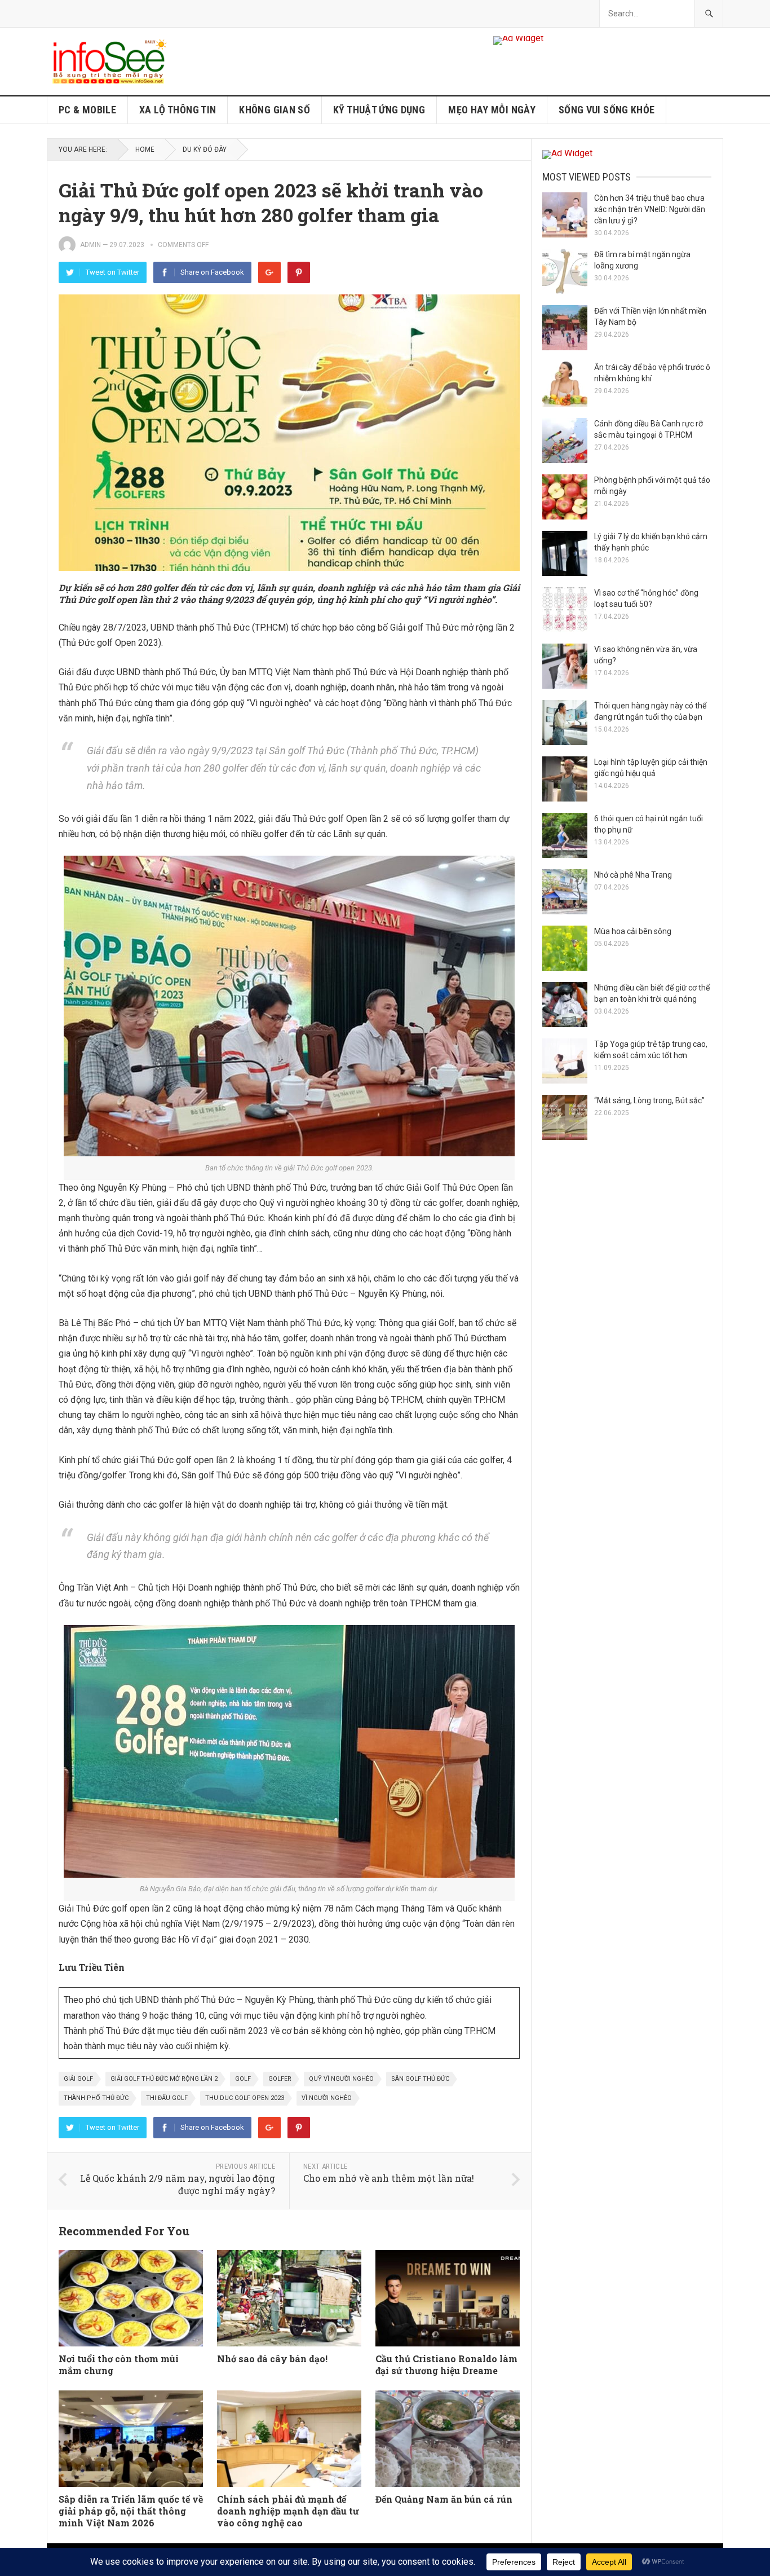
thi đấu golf (167, 2098)
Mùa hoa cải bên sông (633, 931)
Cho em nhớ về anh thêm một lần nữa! (389, 2178)
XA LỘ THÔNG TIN (178, 110)
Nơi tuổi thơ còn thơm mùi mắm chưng (119, 2364)
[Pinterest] (299, 272)
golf (243, 2079)
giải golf (78, 2079)
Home (145, 149)
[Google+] (269, 272)
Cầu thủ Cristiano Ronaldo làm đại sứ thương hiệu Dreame (446, 2364)
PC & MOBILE (87, 110)
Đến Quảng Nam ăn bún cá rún (444, 2499)
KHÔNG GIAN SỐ (275, 110)
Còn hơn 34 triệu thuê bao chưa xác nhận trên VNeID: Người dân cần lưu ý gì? (650, 209)
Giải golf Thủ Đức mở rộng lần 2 (164, 2079)
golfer (280, 2079)
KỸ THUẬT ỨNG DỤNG (379, 110)
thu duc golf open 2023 (245, 2098)
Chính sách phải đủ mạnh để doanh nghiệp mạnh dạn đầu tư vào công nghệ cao (288, 2511)
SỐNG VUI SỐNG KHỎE (607, 110)
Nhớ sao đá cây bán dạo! (272, 2359)
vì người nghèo (327, 2098)
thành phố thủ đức (96, 2098)
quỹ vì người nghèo (341, 2079)
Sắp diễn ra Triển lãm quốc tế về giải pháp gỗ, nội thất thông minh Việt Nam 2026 (131, 2511)
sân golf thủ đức (420, 2079)
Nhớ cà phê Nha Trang (633, 875)
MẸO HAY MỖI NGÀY (492, 110)
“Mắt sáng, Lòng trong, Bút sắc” (649, 1100)
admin (90, 245)
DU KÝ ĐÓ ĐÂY (205, 149)
